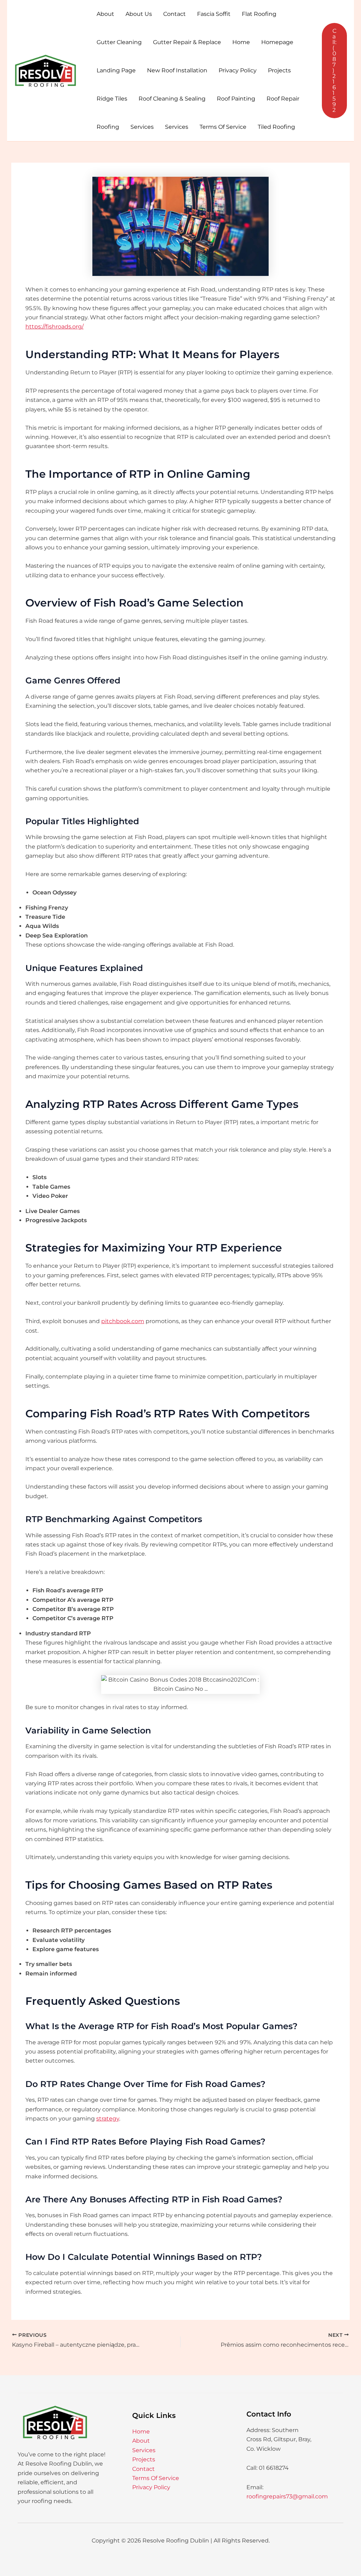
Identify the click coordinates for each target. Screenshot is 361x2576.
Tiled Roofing (276, 127)
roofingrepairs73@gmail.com (287, 2496)
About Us (139, 14)
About (105, 14)
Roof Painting (236, 99)
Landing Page (116, 70)
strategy (108, 2119)
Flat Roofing (259, 14)
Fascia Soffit (214, 14)
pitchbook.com (123, 1321)
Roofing (108, 127)
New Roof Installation (177, 70)
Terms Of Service (223, 127)
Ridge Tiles (112, 99)
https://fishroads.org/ (54, 327)
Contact (175, 14)
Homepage (277, 42)
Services (142, 127)
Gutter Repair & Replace (187, 42)
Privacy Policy (238, 70)
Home (241, 42)
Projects (279, 70)
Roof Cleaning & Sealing (172, 99)
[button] (334, 71)
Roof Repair (283, 99)
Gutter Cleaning (119, 42)
